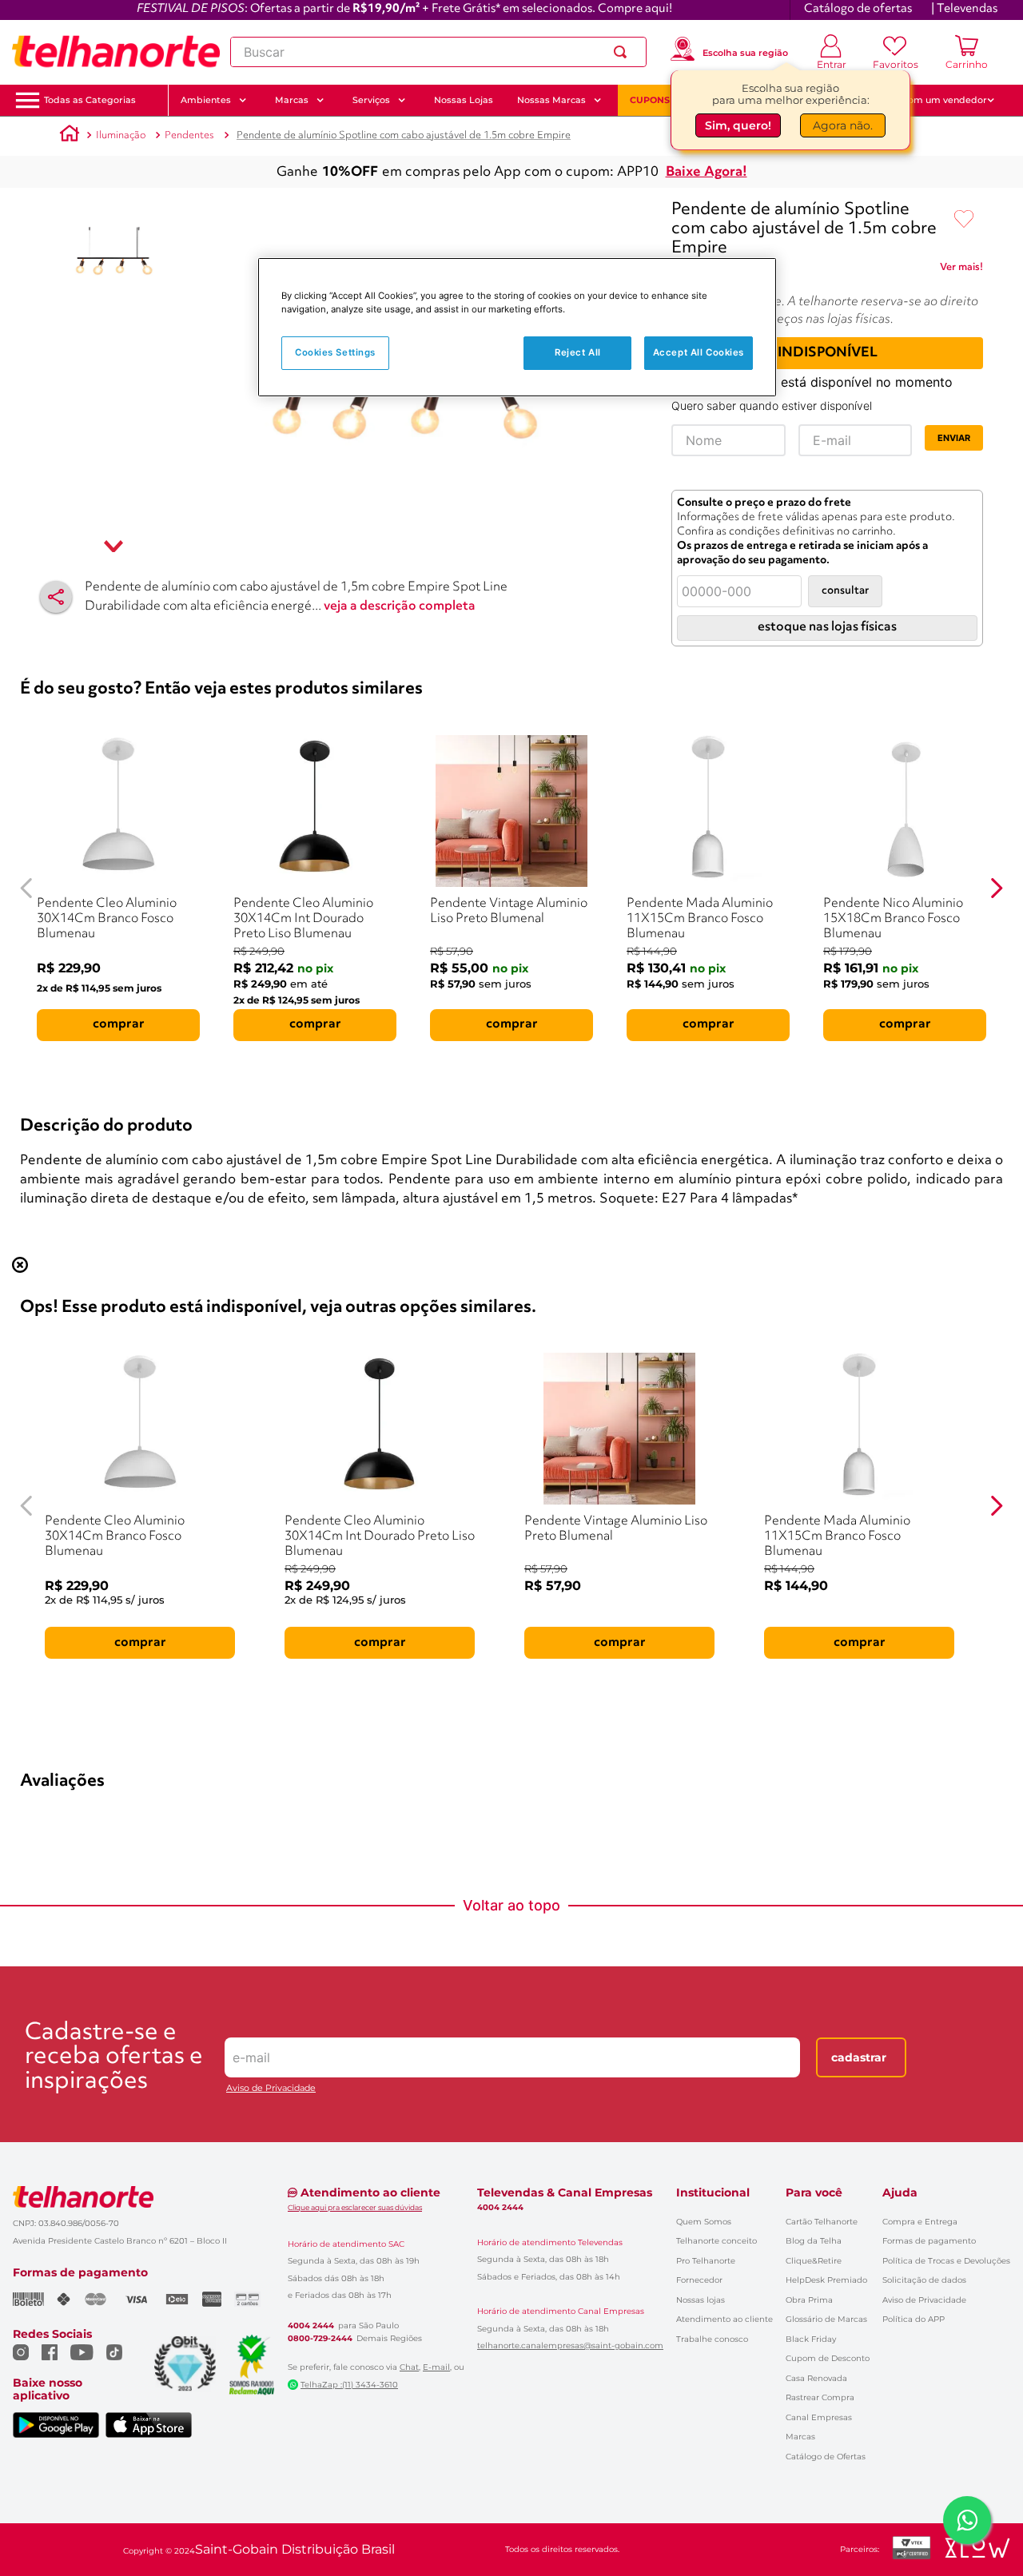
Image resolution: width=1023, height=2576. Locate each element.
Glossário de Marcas (826, 2319)
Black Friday (811, 2339)
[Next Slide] (996, 888)
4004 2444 (311, 2326)
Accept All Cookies (699, 353)
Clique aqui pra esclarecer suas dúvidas (355, 2207)
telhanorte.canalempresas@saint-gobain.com (570, 2346)
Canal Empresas (819, 2417)
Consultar (845, 591)
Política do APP (914, 2319)
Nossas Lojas (464, 100)
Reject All (578, 353)
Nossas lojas (701, 2300)
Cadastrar (859, 2057)
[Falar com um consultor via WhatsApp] (967, 2520)
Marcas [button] (292, 100)
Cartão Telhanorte (822, 2222)
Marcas (800, 2437)
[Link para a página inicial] (70, 136)
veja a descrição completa (400, 606)
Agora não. (843, 125)
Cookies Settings (335, 353)
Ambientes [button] (206, 100)
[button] (90, 100)
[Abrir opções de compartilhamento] (56, 597)
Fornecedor (699, 2280)
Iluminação (121, 135)
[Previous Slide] (27, 888)
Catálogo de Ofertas (826, 2457)
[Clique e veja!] (961, 270)
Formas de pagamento (929, 2241)
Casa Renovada (816, 2378)
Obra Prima (809, 2300)
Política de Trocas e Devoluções (946, 2261)
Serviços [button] (371, 100)
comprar (119, 1024)
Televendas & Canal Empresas (565, 2192)
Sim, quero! (738, 125)
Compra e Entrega (920, 2222)
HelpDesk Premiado (826, 2280)
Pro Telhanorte (706, 2261)
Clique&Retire (814, 2261)
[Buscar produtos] (623, 52)
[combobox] (438, 52)
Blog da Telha (814, 2241)
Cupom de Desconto (828, 2358)
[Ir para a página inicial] (116, 52)
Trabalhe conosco (712, 2339)
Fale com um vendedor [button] (934, 100)
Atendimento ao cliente (724, 2319)
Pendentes (189, 135)
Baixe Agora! (707, 172)
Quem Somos (704, 2222)
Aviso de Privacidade (271, 2088)
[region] (517, 327)
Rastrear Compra (820, 2397)
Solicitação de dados (924, 2280)
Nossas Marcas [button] (551, 100)
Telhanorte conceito (716, 2241)
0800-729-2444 (320, 2339)
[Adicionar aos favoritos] (964, 220)
